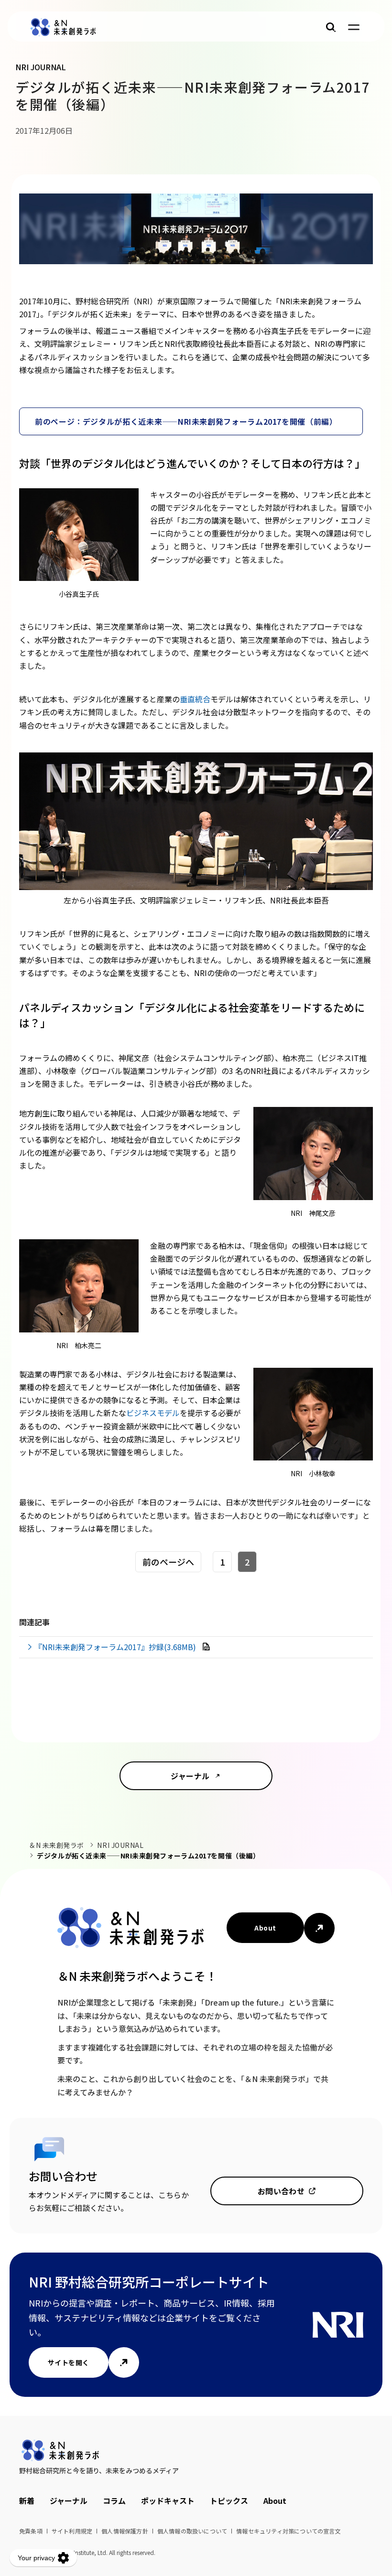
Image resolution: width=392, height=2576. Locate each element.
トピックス (229, 2501)
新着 (27, 2501)
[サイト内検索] (331, 27)
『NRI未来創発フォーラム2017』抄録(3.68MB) (116, 1647)
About (265, 1928)
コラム (114, 2501)
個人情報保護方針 (125, 2531)
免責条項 (31, 2531)
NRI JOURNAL (120, 1845)
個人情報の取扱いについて (192, 2531)
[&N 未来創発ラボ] (63, 27)
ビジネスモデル (153, 1413)
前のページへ (168, 1562)
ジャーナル (190, 1776)
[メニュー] (354, 27)
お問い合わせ (281, 2191)
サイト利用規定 (72, 2531)
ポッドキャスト (168, 2501)
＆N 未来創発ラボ (56, 1845)
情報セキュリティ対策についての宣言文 (289, 2531)
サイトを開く (69, 2362)
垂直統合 (195, 699)
